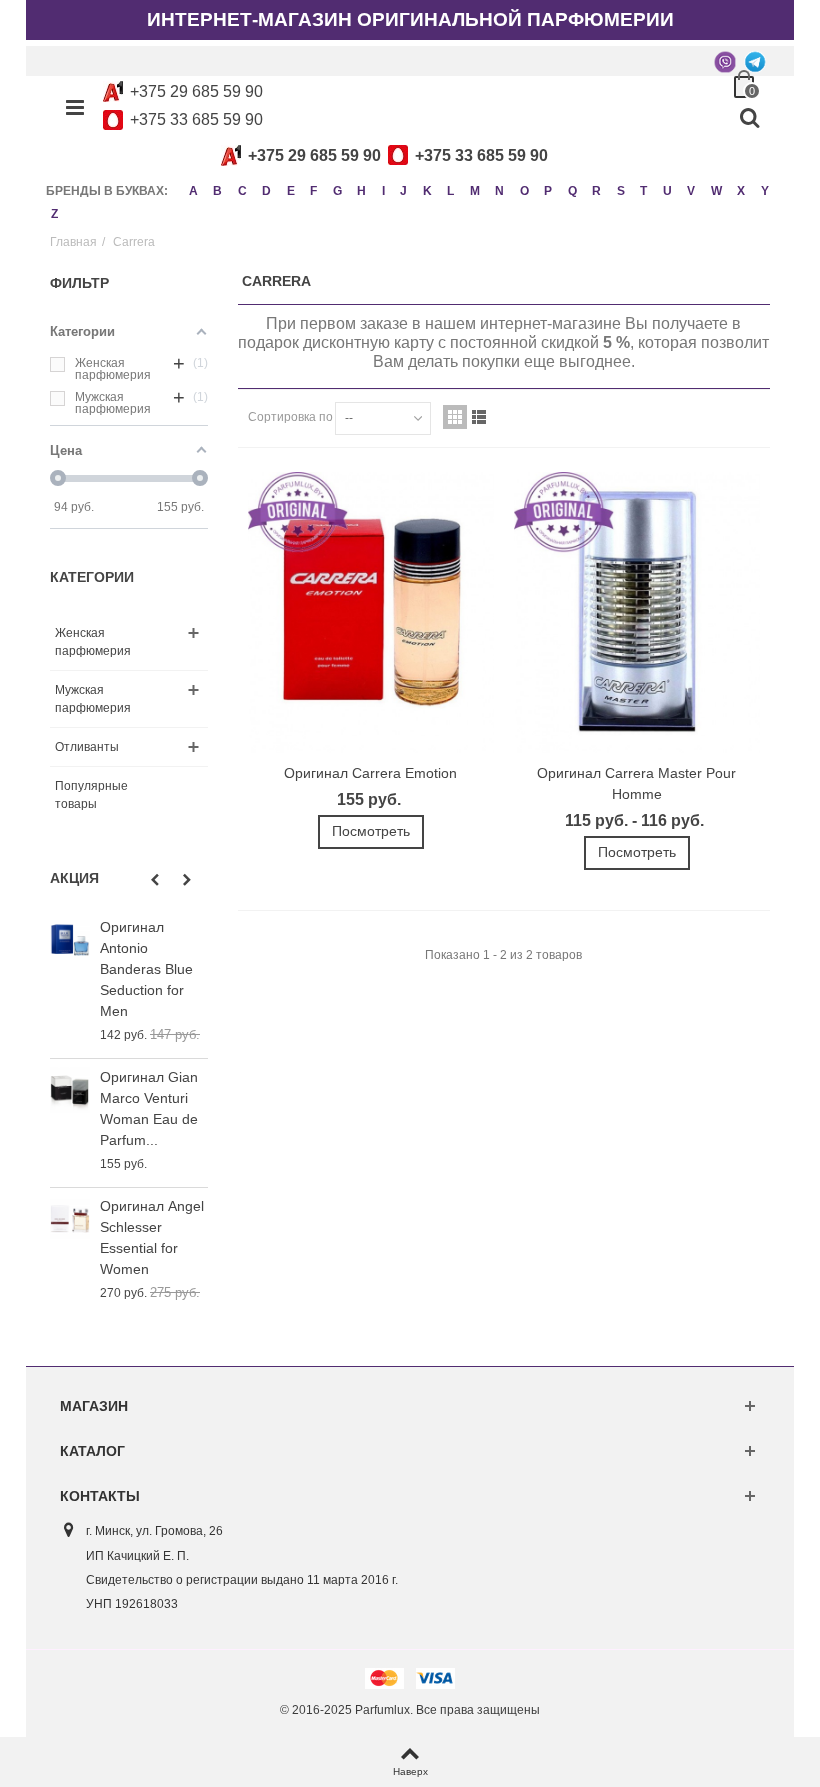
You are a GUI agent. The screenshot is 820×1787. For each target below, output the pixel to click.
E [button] (291, 191)
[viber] (725, 61)
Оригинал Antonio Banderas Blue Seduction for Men (146, 969)
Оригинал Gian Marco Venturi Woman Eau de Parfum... (149, 1108)
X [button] (741, 191)
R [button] (596, 191)
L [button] (450, 191)
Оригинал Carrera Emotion (370, 773)
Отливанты (87, 747)
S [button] (621, 191)
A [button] (193, 191)
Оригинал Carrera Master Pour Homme (636, 783)
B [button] (217, 191)
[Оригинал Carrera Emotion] (371, 612)
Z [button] (54, 214)
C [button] (242, 191)
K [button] (427, 191)
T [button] (643, 191)
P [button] (548, 191)
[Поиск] (749, 119)
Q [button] (572, 191)
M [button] (475, 191)
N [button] (499, 191)
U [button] (667, 191)
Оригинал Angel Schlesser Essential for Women (152, 1237)
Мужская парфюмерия (93, 699)
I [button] (383, 191)
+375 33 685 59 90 (196, 119)
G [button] (337, 191)
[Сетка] (455, 417)
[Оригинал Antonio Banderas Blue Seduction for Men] (70, 939)
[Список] (479, 417)
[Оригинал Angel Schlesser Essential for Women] (70, 1218)
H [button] (361, 191)
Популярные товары (91, 795)
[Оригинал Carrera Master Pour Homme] (637, 612)
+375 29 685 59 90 (196, 91)
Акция (74, 878)
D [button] (266, 191)
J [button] (403, 191)
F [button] (313, 191)
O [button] (524, 191)
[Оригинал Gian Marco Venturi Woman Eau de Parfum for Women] (70, 1089)
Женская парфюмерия (93, 642)
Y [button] (765, 191)
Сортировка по (290, 417)
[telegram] (755, 61)
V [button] (691, 191)
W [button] (716, 191)
